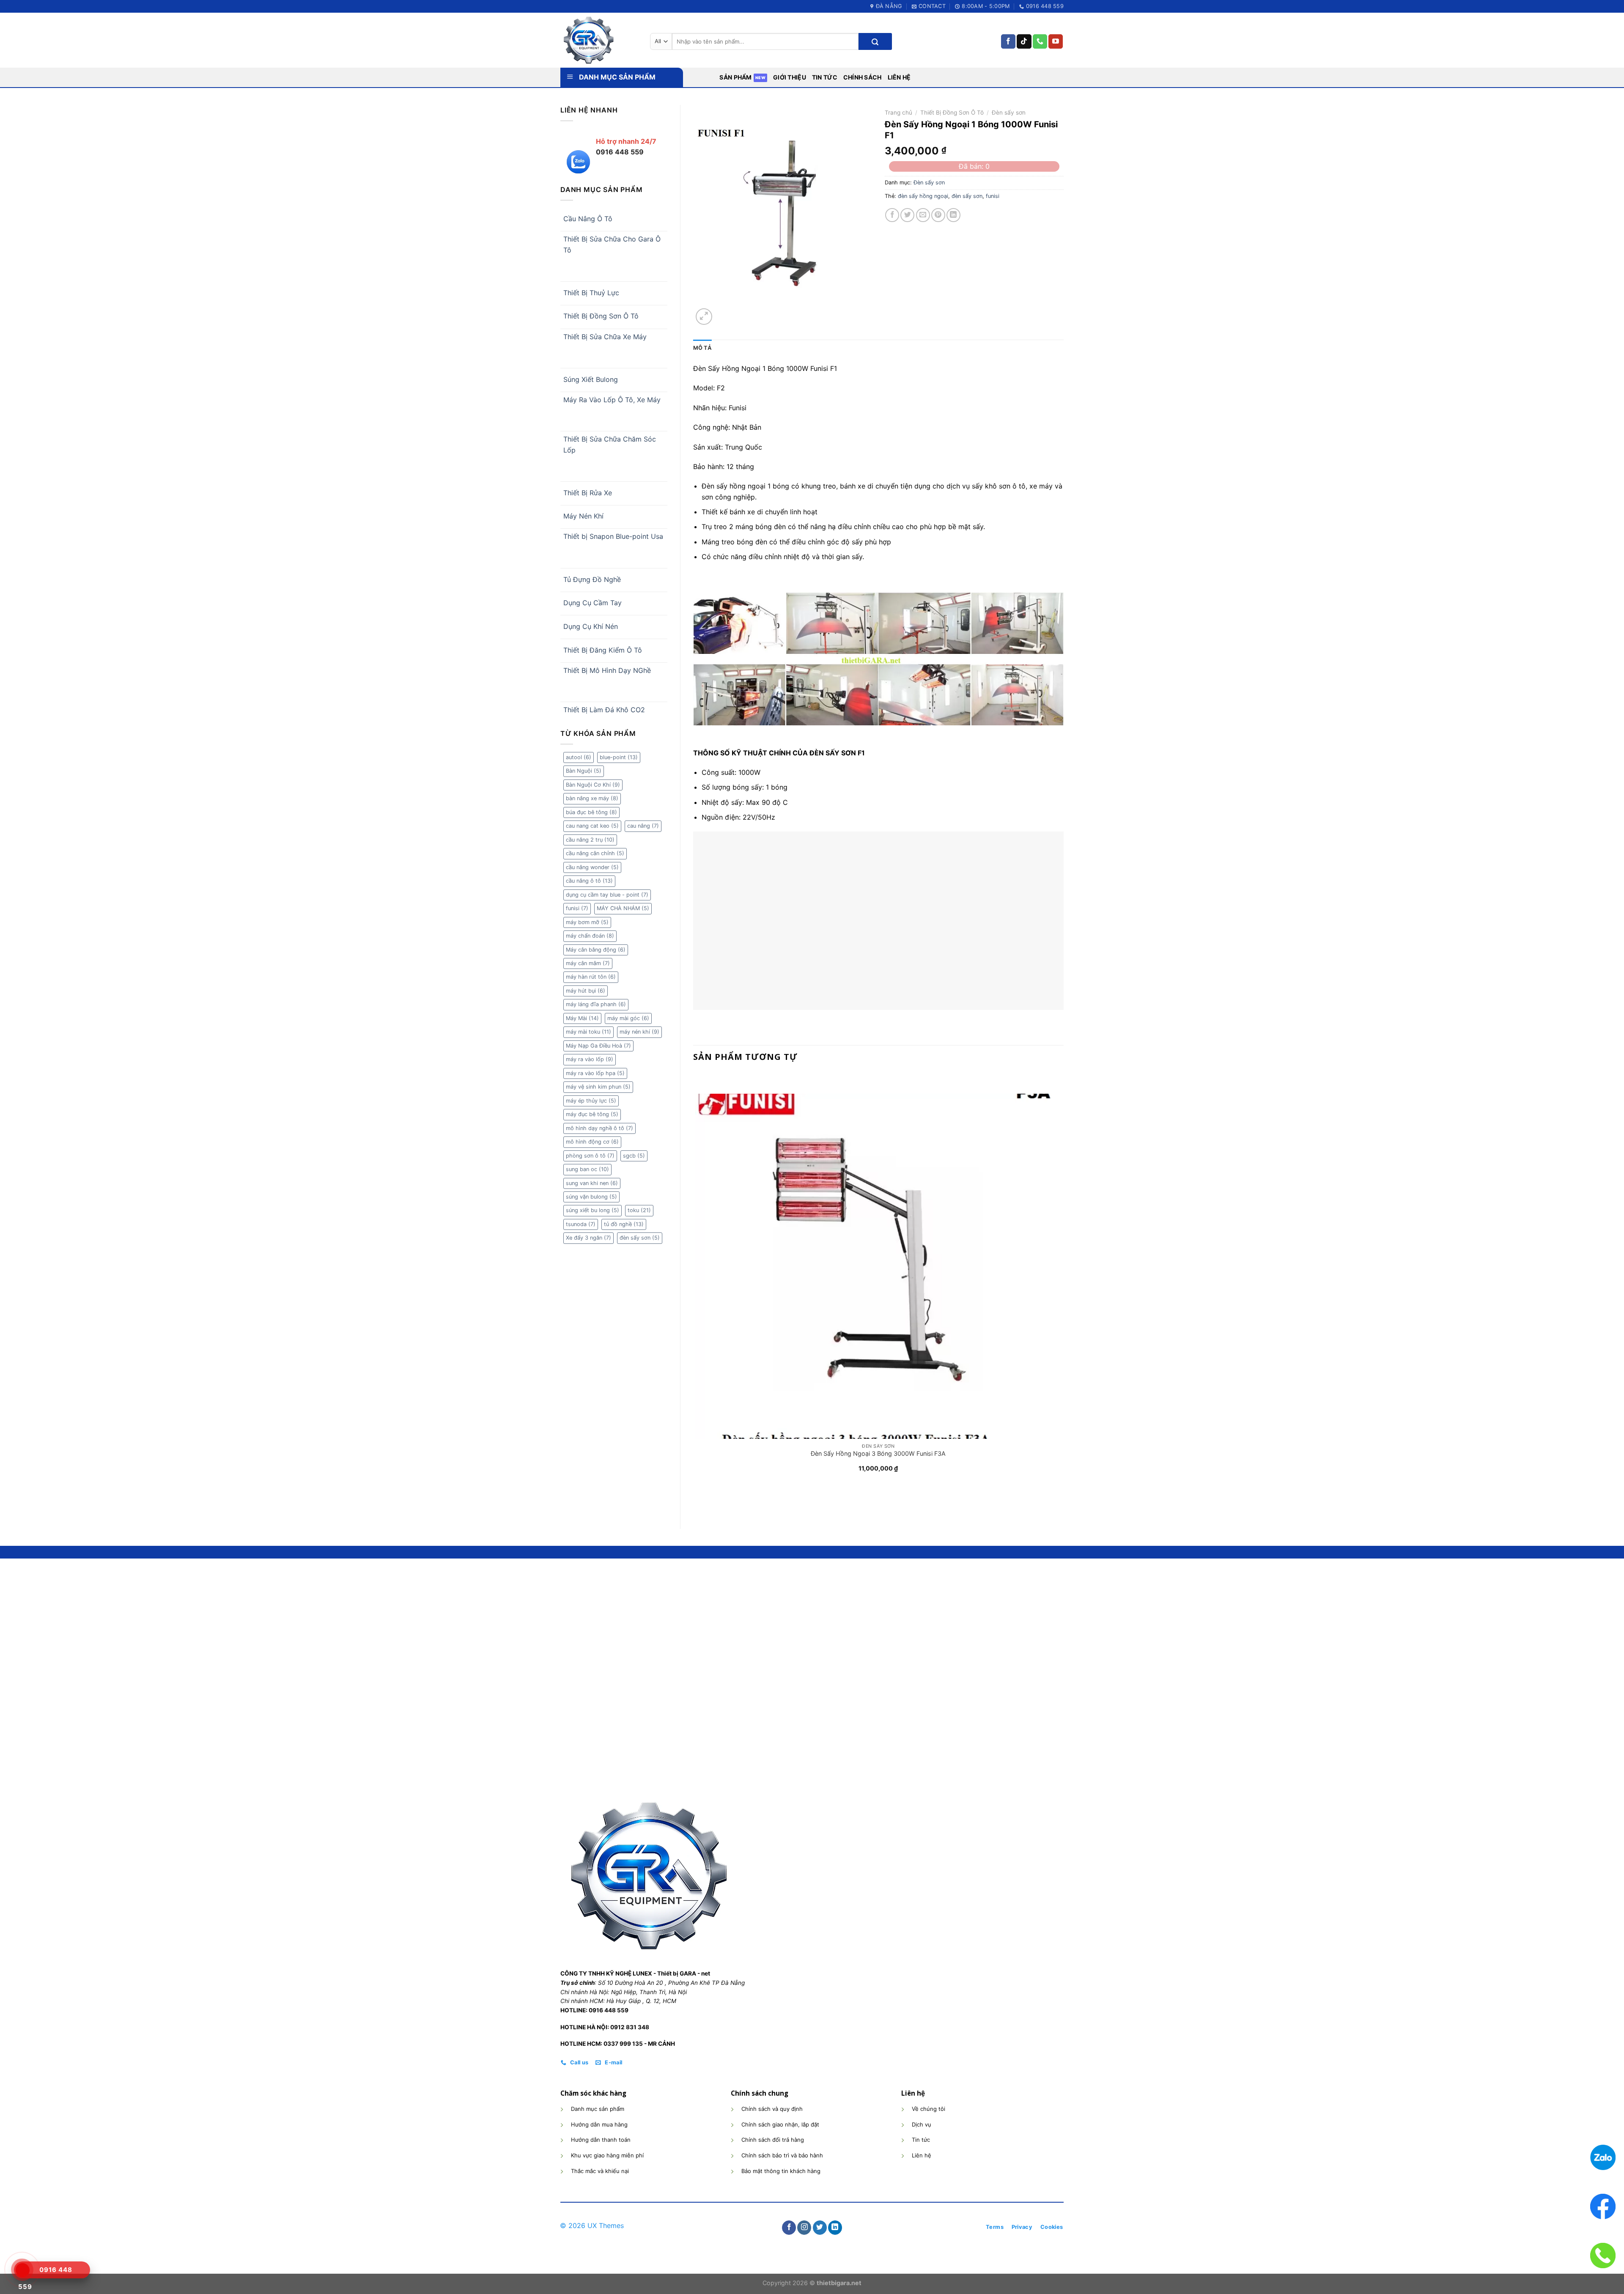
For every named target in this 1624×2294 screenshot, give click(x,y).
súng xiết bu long (593, 1210)
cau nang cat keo (592, 826)
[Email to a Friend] (923, 215)
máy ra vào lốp (590, 1059)
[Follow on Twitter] (820, 2228)
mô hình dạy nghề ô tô (599, 1128)
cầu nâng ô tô (589, 881)
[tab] (702, 348)
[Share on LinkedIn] (953, 215)
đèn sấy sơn (640, 1238)
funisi (577, 908)
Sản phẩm (735, 77)
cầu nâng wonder (592, 867)
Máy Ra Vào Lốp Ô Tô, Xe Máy (612, 400)
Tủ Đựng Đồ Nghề (592, 579)
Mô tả (702, 348)
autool (579, 757)
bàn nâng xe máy (592, 798)
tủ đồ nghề (624, 1224)
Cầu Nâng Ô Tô (588, 219)
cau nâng (643, 826)
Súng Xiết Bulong (591, 379)
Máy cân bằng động (596, 950)
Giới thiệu (790, 77)
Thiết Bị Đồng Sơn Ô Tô (601, 316)
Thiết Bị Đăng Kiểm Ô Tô (603, 650)
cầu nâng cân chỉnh (595, 853)
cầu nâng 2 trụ (590, 840)
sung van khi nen (592, 1183)
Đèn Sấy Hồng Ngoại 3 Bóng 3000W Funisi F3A (878, 1453)
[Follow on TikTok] (1024, 41)
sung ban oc (587, 1169)
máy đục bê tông (592, 1114)
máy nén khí (639, 1032)
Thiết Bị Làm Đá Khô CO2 (604, 710)
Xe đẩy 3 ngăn (588, 1238)
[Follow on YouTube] (1056, 41)
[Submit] (875, 41)
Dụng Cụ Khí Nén (591, 626)
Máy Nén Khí (583, 516)
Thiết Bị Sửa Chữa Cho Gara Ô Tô (612, 244)
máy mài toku (588, 1032)
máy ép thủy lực (591, 1101)
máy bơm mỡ (587, 922)
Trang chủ (898, 113)
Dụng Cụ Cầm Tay (593, 603)
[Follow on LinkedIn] (835, 2228)
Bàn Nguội (584, 771)
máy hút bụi (586, 991)
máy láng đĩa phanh (596, 1004)
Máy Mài (582, 1018)
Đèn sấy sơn (1009, 113)
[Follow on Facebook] (1008, 41)
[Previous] (697, 1501)
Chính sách (863, 77)
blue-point (619, 757)
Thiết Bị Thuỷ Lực (591, 293)
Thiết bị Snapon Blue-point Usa (613, 536)
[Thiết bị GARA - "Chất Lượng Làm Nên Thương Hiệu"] (599, 40)
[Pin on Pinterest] (938, 215)
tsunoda (581, 1224)
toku (639, 1210)
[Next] (724, 312)
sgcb (634, 1156)
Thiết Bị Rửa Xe (588, 493)
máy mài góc (628, 1018)
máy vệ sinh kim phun (598, 1087)
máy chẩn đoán (590, 936)
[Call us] (1040, 41)
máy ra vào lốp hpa (595, 1073)
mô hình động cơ (592, 1142)
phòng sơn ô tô (590, 1156)
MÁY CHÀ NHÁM (623, 908)
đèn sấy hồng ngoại (923, 196)
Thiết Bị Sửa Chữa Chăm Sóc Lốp (610, 445)
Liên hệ (899, 77)
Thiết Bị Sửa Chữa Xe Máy (605, 337)
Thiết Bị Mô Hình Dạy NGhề (607, 670)
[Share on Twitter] (907, 215)
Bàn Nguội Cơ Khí (593, 785)
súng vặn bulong (591, 1197)
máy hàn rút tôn (591, 977)
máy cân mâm (588, 963)
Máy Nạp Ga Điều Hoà (598, 1046)
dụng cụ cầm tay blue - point (607, 895)
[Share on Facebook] (892, 215)
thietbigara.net (839, 2283)
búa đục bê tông (591, 812)
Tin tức (825, 77)
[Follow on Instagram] (804, 2228)
